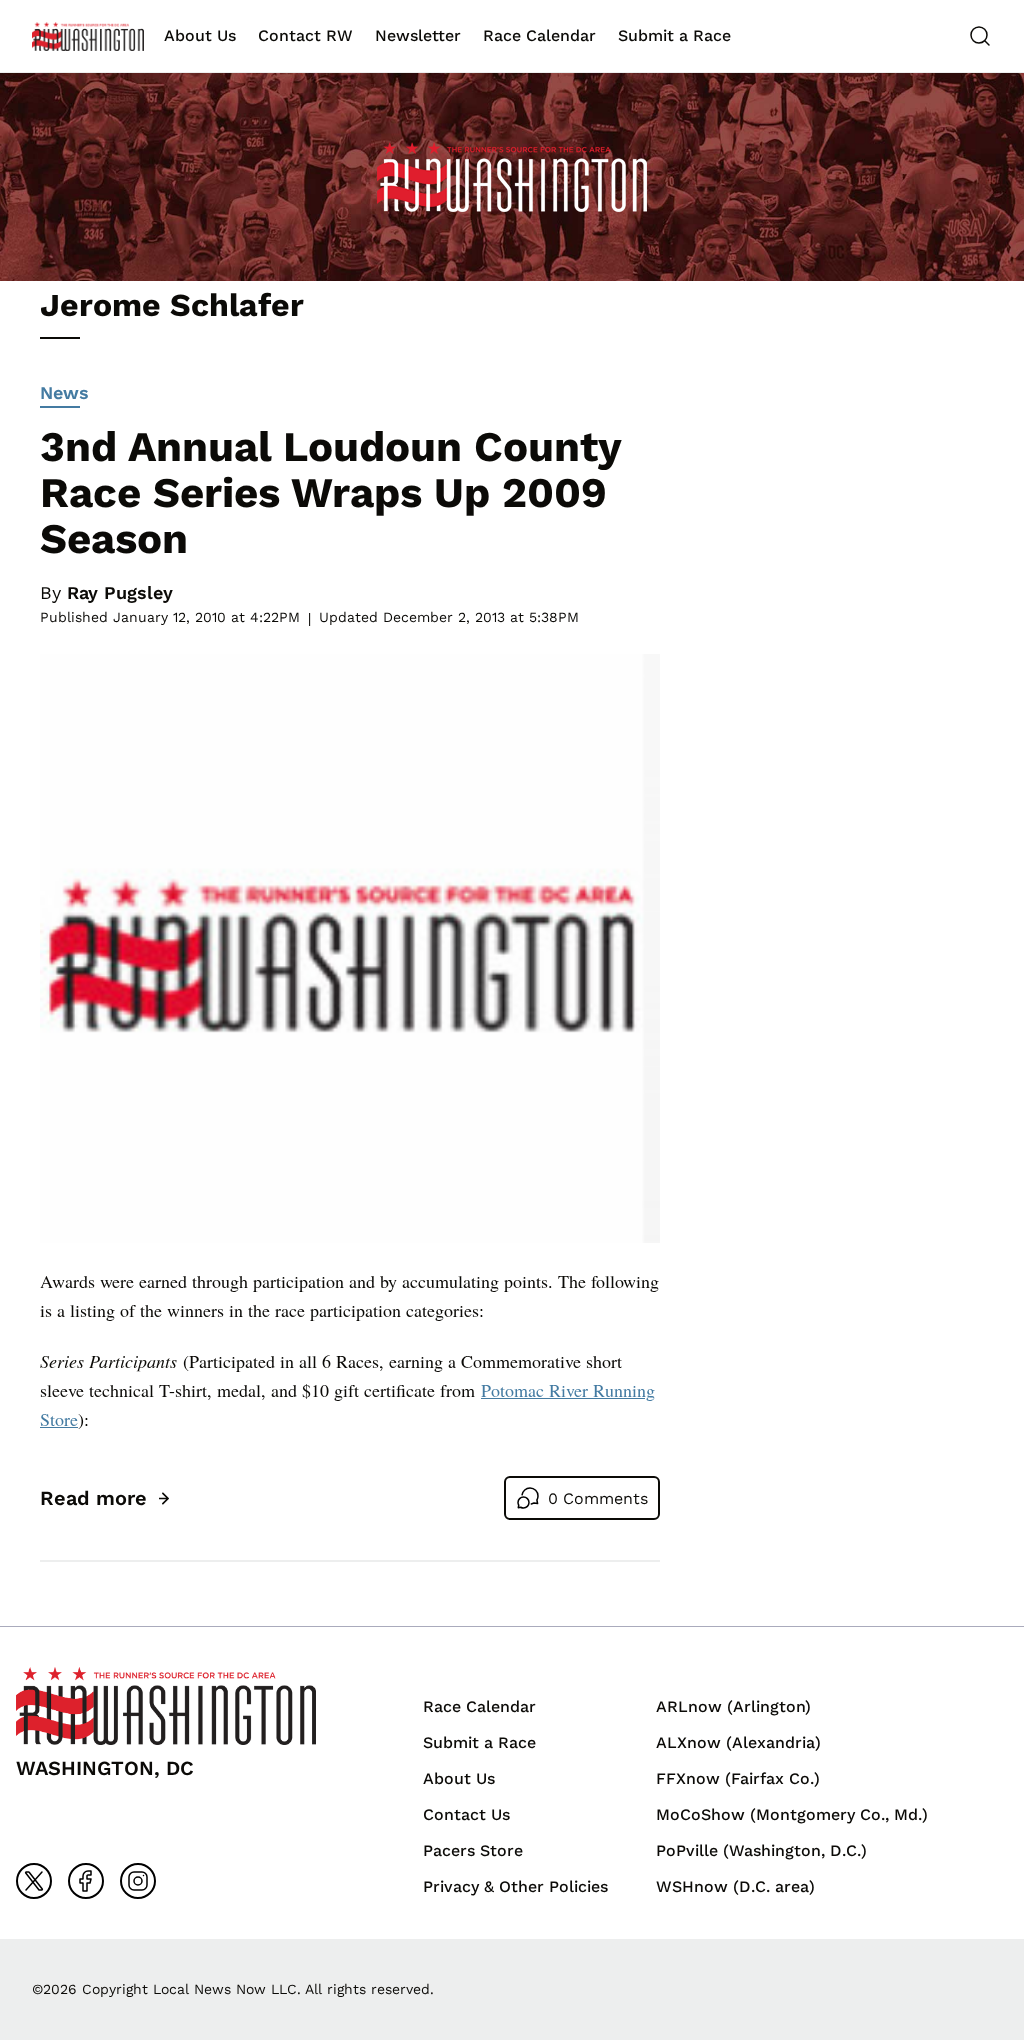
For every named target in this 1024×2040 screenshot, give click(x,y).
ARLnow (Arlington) (733, 1706)
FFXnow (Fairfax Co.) (738, 1778)
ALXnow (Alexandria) (738, 1742)
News (64, 392)
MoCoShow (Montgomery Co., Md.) (792, 1814)
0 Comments (598, 1498)
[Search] (980, 36)
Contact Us (466, 1814)
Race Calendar (539, 35)
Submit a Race (674, 35)
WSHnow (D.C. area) (735, 1886)
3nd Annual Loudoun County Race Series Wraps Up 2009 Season (330, 492)
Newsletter (418, 35)
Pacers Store (473, 1850)
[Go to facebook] (86, 1881)
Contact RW (305, 35)
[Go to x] (34, 1881)
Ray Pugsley (120, 592)
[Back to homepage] (88, 36)
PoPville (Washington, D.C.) (761, 1850)
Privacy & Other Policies (515, 1886)
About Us (200, 35)
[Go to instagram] (138, 1881)
